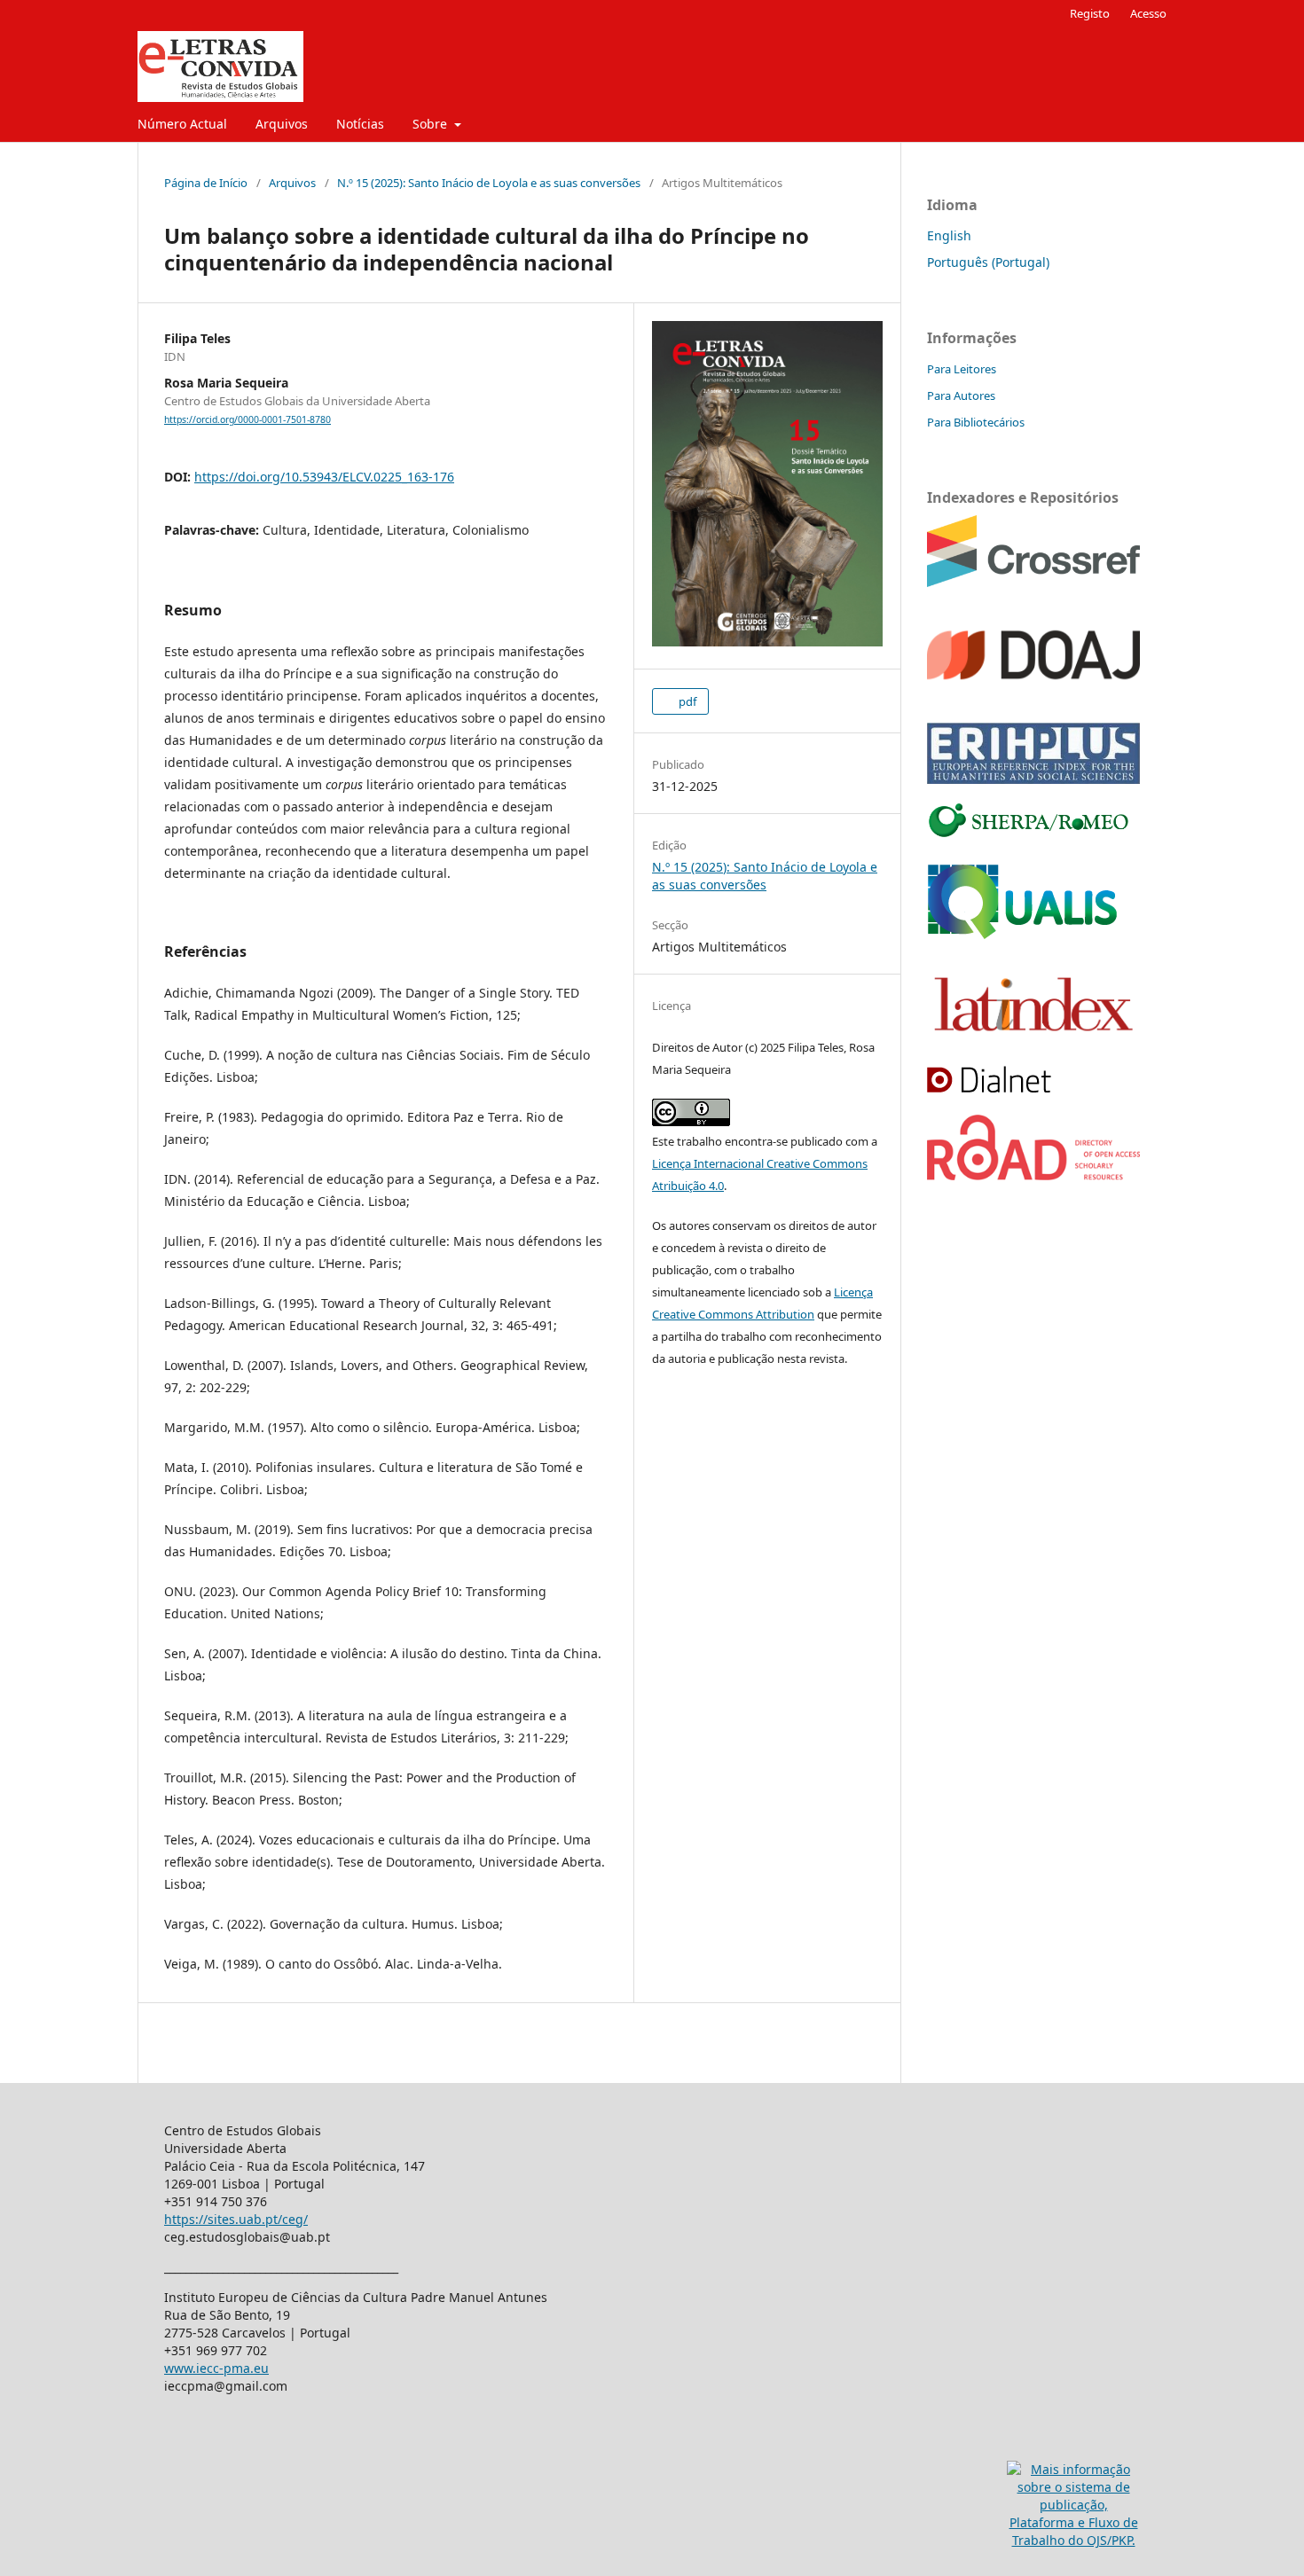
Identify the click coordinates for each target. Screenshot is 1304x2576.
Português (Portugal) (988, 262)
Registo (1090, 13)
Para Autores (961, 395)
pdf (686, 701)
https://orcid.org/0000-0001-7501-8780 (247, 419)
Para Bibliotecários (976, 422)
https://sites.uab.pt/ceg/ (236, 2219)
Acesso (1148, 13)
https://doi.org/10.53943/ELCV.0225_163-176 (324, 477)
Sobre (432, 124)
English (949, 235)
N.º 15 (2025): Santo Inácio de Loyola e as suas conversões (489, 183)
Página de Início (206, 183)
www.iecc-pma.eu (216, 2368)
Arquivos (282, 124)
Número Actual (182, 124)
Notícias (360, 124)
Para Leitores (962, 369)
